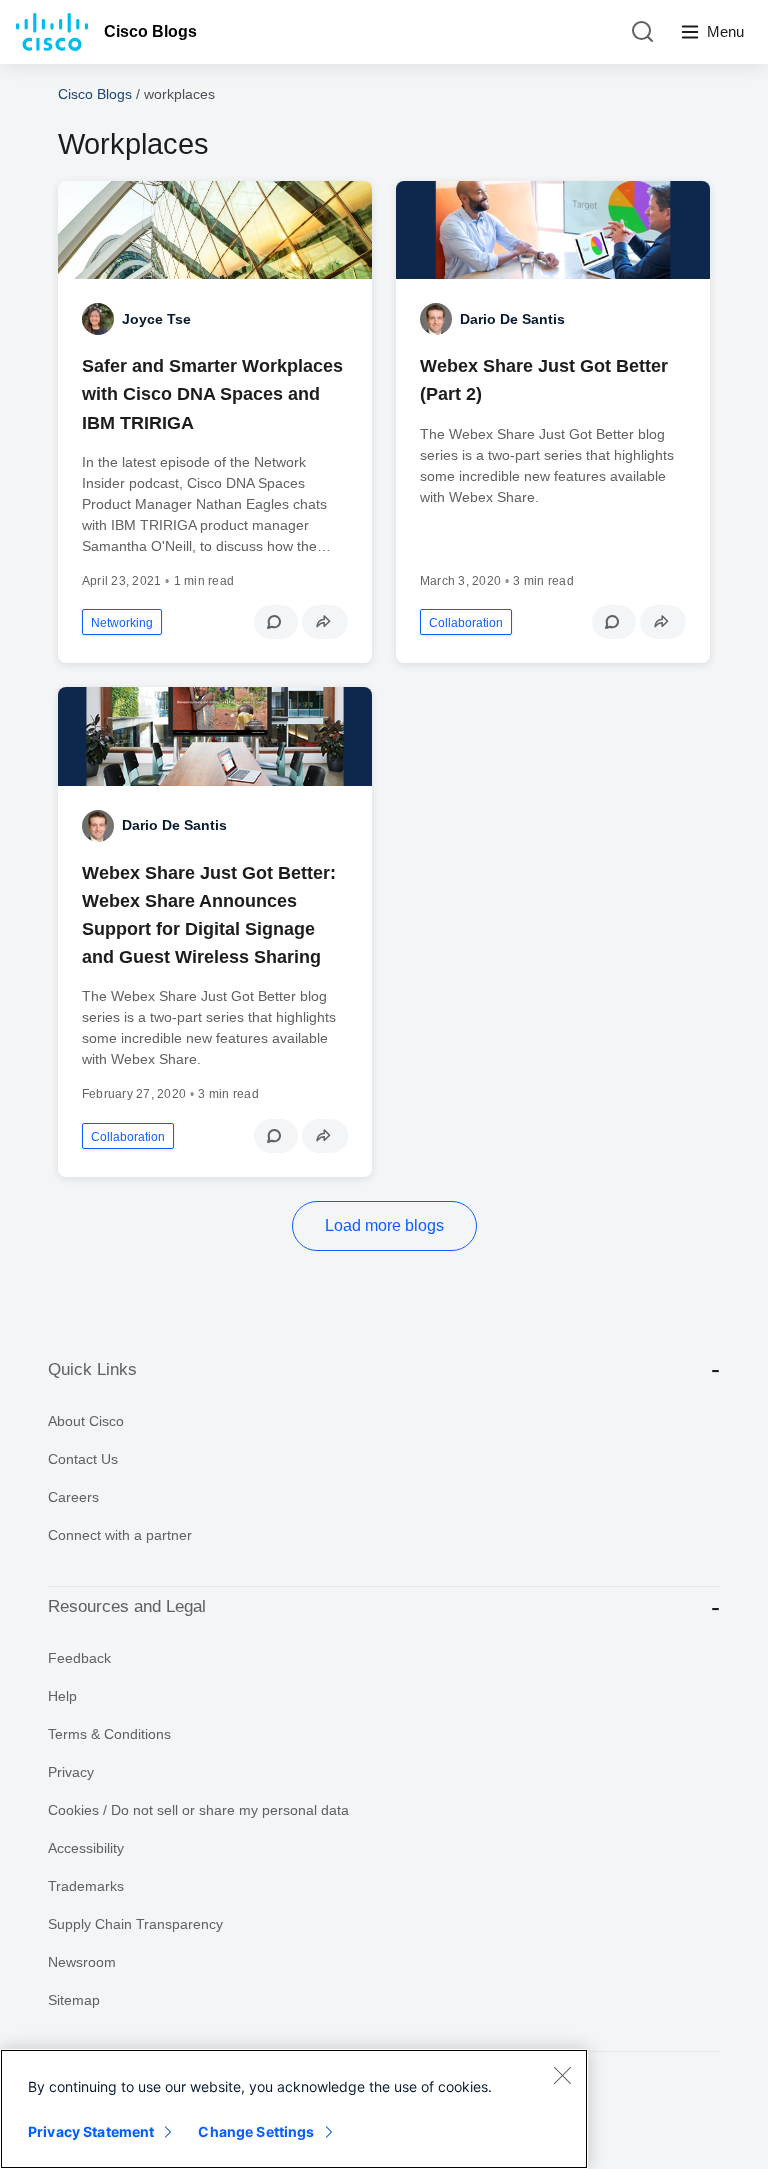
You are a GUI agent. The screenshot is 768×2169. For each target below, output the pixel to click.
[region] (294, 2109)
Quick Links (92, 1369)
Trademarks (86, 1886)
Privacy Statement (91, 2131)
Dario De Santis (512, 319)
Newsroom (82, 1962)
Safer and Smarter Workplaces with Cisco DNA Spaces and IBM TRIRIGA (212, 394)
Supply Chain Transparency (135, 1924)
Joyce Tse (156, 319)
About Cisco (86, 1421)
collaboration (466, 623)
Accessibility (86, 1848)
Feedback (79, 1658)
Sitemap (74, 2000)
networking (122, 623)
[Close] (562, 2075)
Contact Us (83, 1459)
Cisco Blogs (150, 31)
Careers (73, 1497)
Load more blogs (384, 1225)
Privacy (71, 1772)
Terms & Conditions (109, 1734)
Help (62, 1696)
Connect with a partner (120, 1535)
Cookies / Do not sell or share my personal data (198, 1810)
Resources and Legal (127, 1606)
